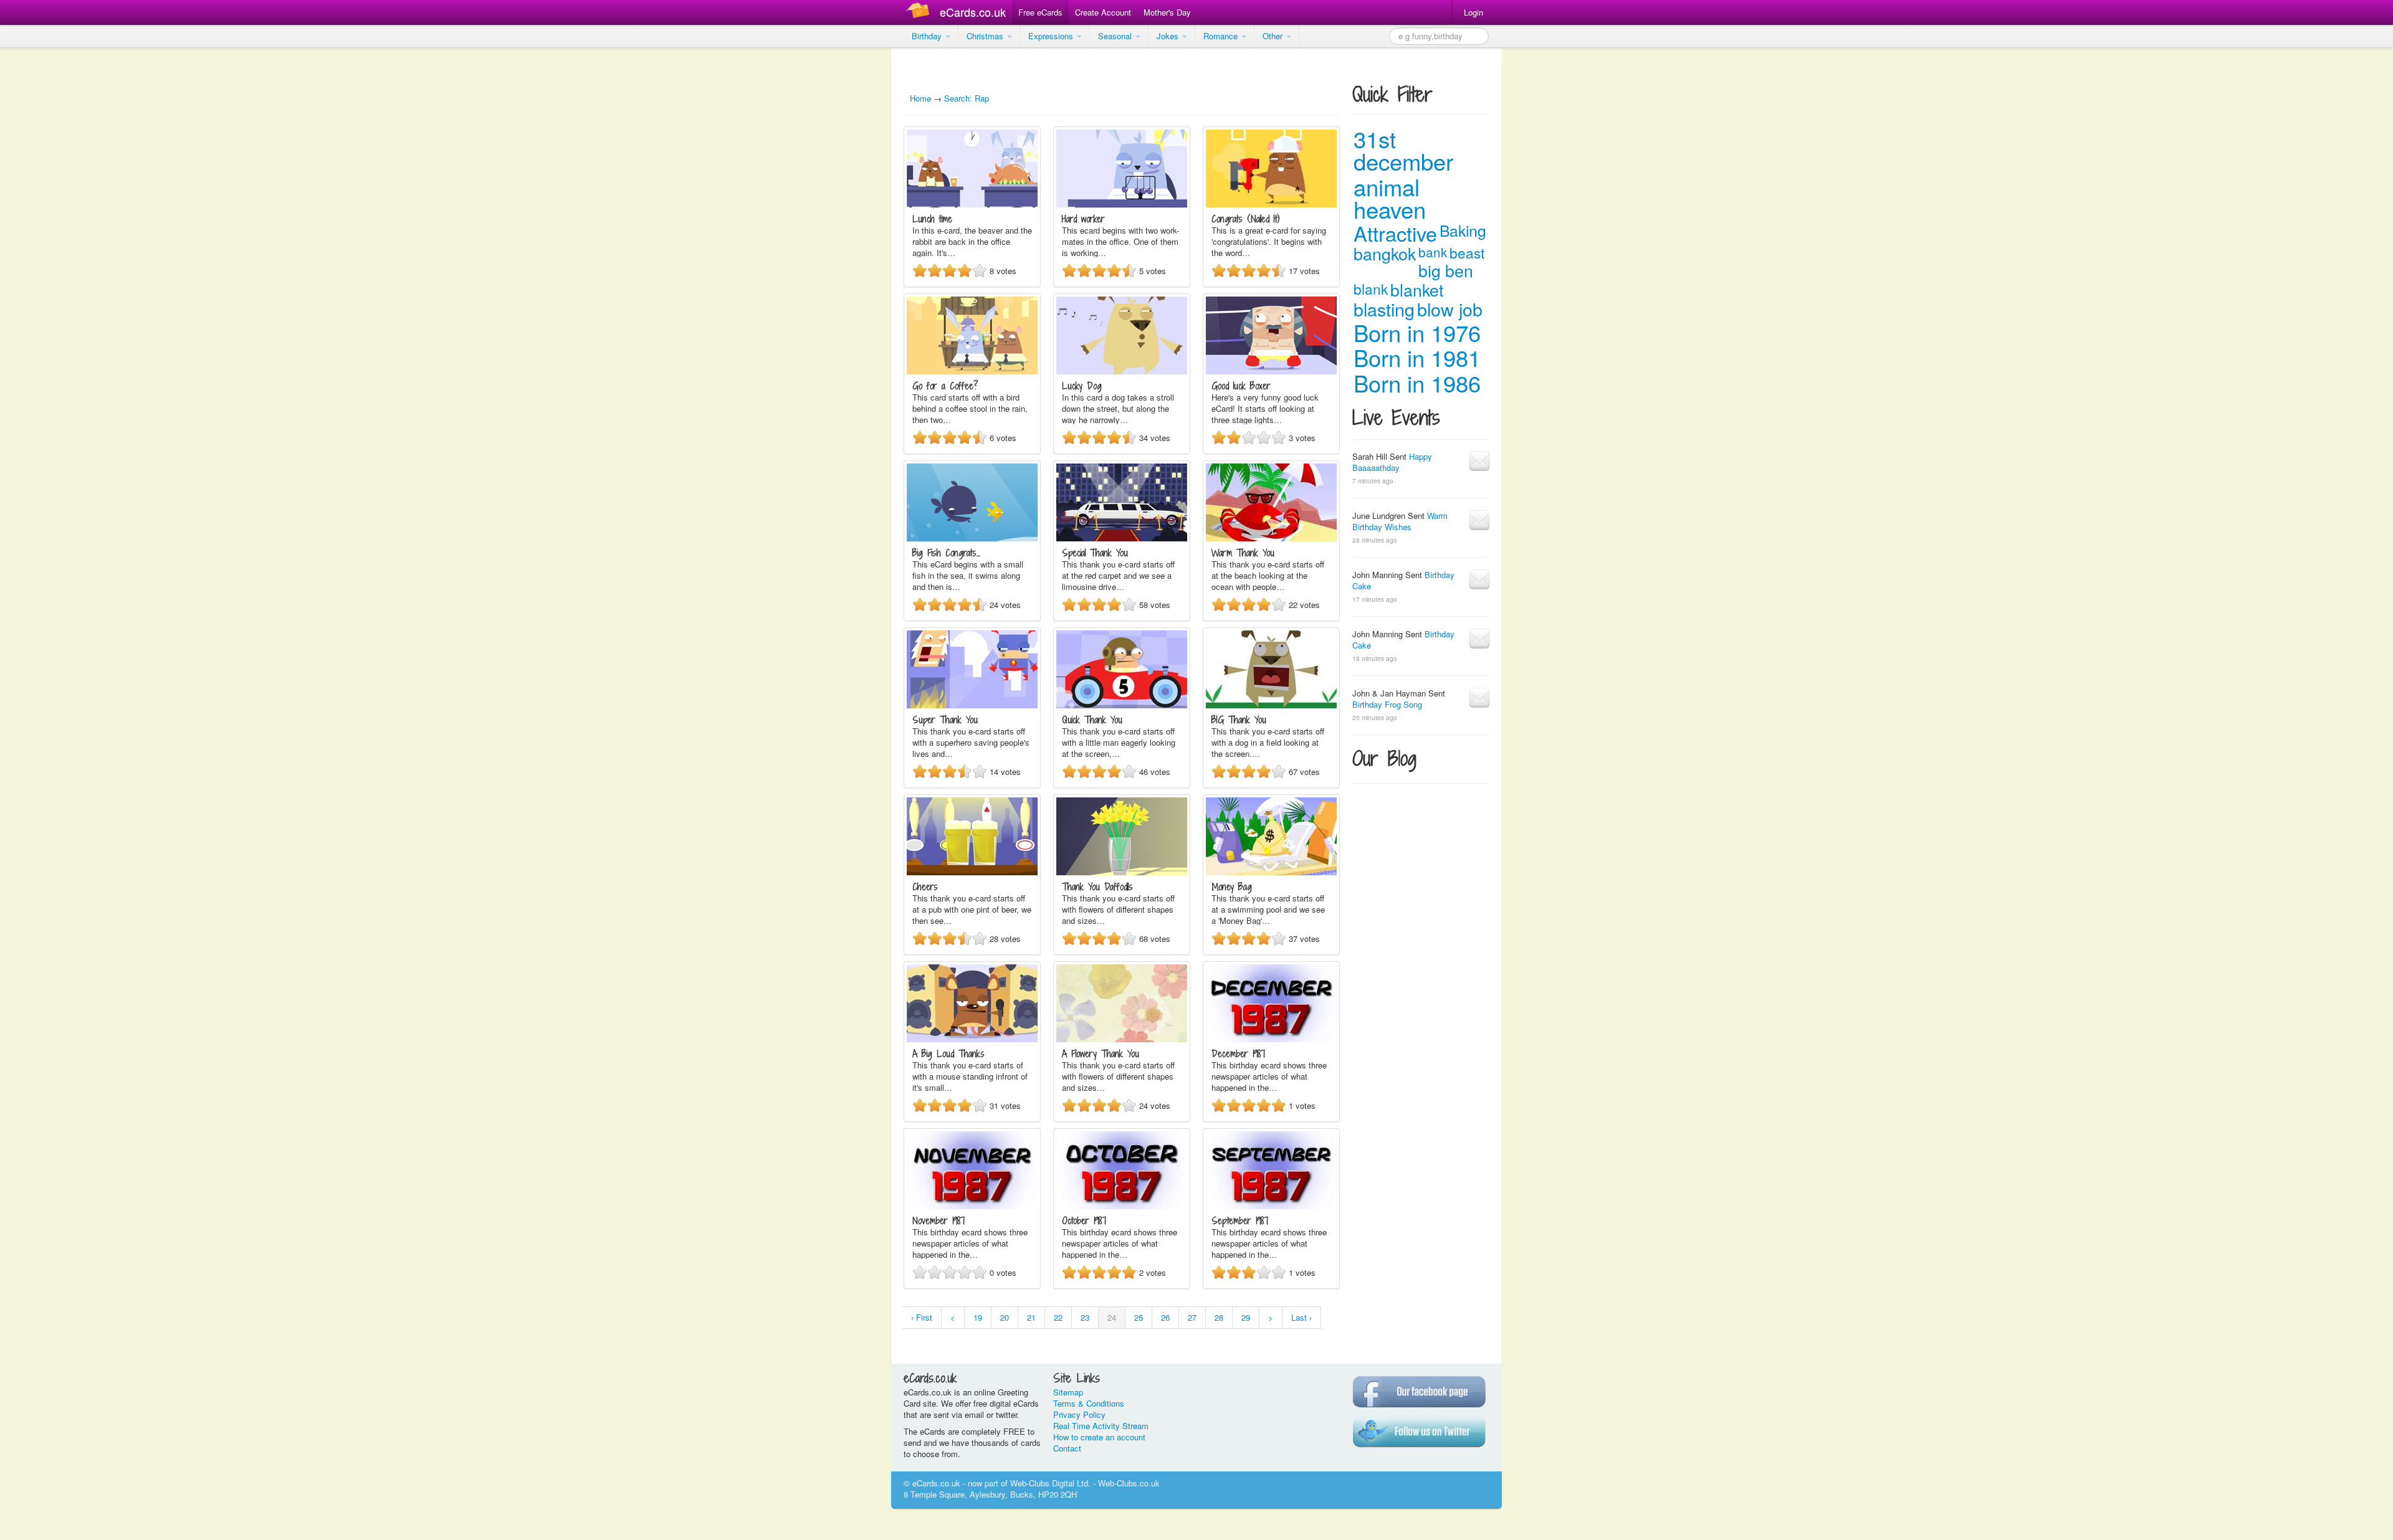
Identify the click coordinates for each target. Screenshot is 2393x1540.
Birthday (928, 36)
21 (1031, 1317)
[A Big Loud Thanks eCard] (972, 1039)
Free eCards (1040, 12)
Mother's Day (1167, 12)
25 (1139, 1317)
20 (1005, 1317)
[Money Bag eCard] (1271, 872)
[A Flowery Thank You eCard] (1122, 1039)
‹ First (922, 1317)
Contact (1067, 1448)
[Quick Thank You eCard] (1122, 705)
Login (1474, 12)
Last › (1302, 1317)
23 (1085, 1317)
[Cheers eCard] (972, 872)
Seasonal (1116, 36)
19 (978, 1317)
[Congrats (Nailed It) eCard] (1271, 204)
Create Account (1103, 12)
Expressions (1052, 36)
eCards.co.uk (973, 12)
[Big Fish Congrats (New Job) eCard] (972, 538)
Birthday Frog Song (1387, 704)
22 (1058, 1317)
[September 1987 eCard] (1271, 1206)
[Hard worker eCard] (1122, 204)
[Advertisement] (50, 237)
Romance (1222, 36)
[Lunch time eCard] (972, 204)
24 (1112, 1317)
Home (920, 98)
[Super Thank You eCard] (972, 705)
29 (1246, 1317)
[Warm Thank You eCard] (1271, 538)
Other (1274, 36)
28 (1219, 1317)
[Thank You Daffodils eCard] (1122, 872)
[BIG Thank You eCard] (1271, 705)
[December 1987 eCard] (1271, 1039)
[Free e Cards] (920, 12)
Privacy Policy (1079, 1414)
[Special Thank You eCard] (1122, 538)
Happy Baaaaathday (1392, 462)
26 (1165, 1317)
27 (1192, 1317)
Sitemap (1068, 1392)
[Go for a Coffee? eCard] (972, 371)
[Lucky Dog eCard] (1122, 371)
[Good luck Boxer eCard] (1271, 371)
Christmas (986, 36)
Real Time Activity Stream (1101, 1426)
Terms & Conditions (1089, 1403)
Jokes (1169, 36)
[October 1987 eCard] (1122, 1206)
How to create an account (1099, 1437)
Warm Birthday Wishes (1400, 521)
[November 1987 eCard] (972, 1206)
